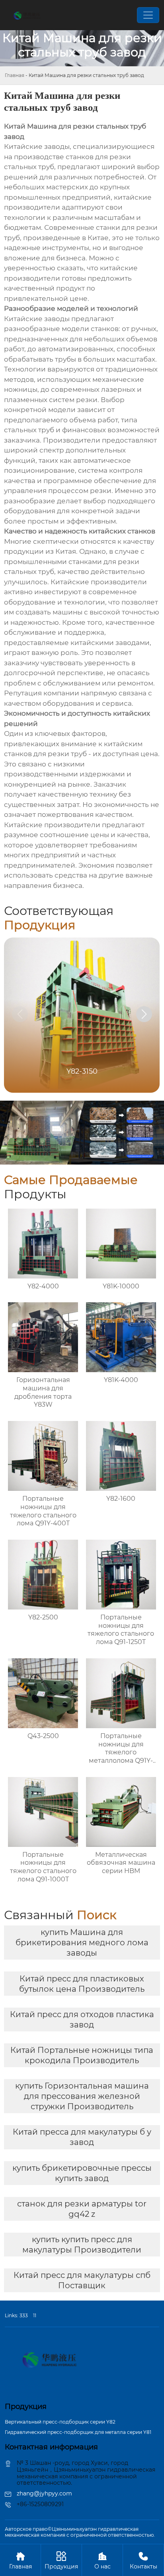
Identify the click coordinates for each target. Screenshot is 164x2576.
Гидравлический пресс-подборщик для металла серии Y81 (78, 2432)
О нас (102, 2561)
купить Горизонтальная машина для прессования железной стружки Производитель (82, 2096)
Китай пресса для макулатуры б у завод (82, 2137)
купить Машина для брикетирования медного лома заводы (82, 1943)
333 (24, 2315)
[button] (144, 1014)
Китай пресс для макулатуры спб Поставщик (82, 2280)
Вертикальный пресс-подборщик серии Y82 (60, 2422)
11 (35, 2315)
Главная (15, 75)
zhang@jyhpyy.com (44, 2493)
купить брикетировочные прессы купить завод (82, 2173)
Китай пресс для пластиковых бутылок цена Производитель (82, 1984)
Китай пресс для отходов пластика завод (82, 2020)
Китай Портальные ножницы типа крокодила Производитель (82, 2055)
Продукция (61, 2561)
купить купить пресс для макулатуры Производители (82, 2245)
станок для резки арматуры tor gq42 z (82, 2209)
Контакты (143, 2561)
